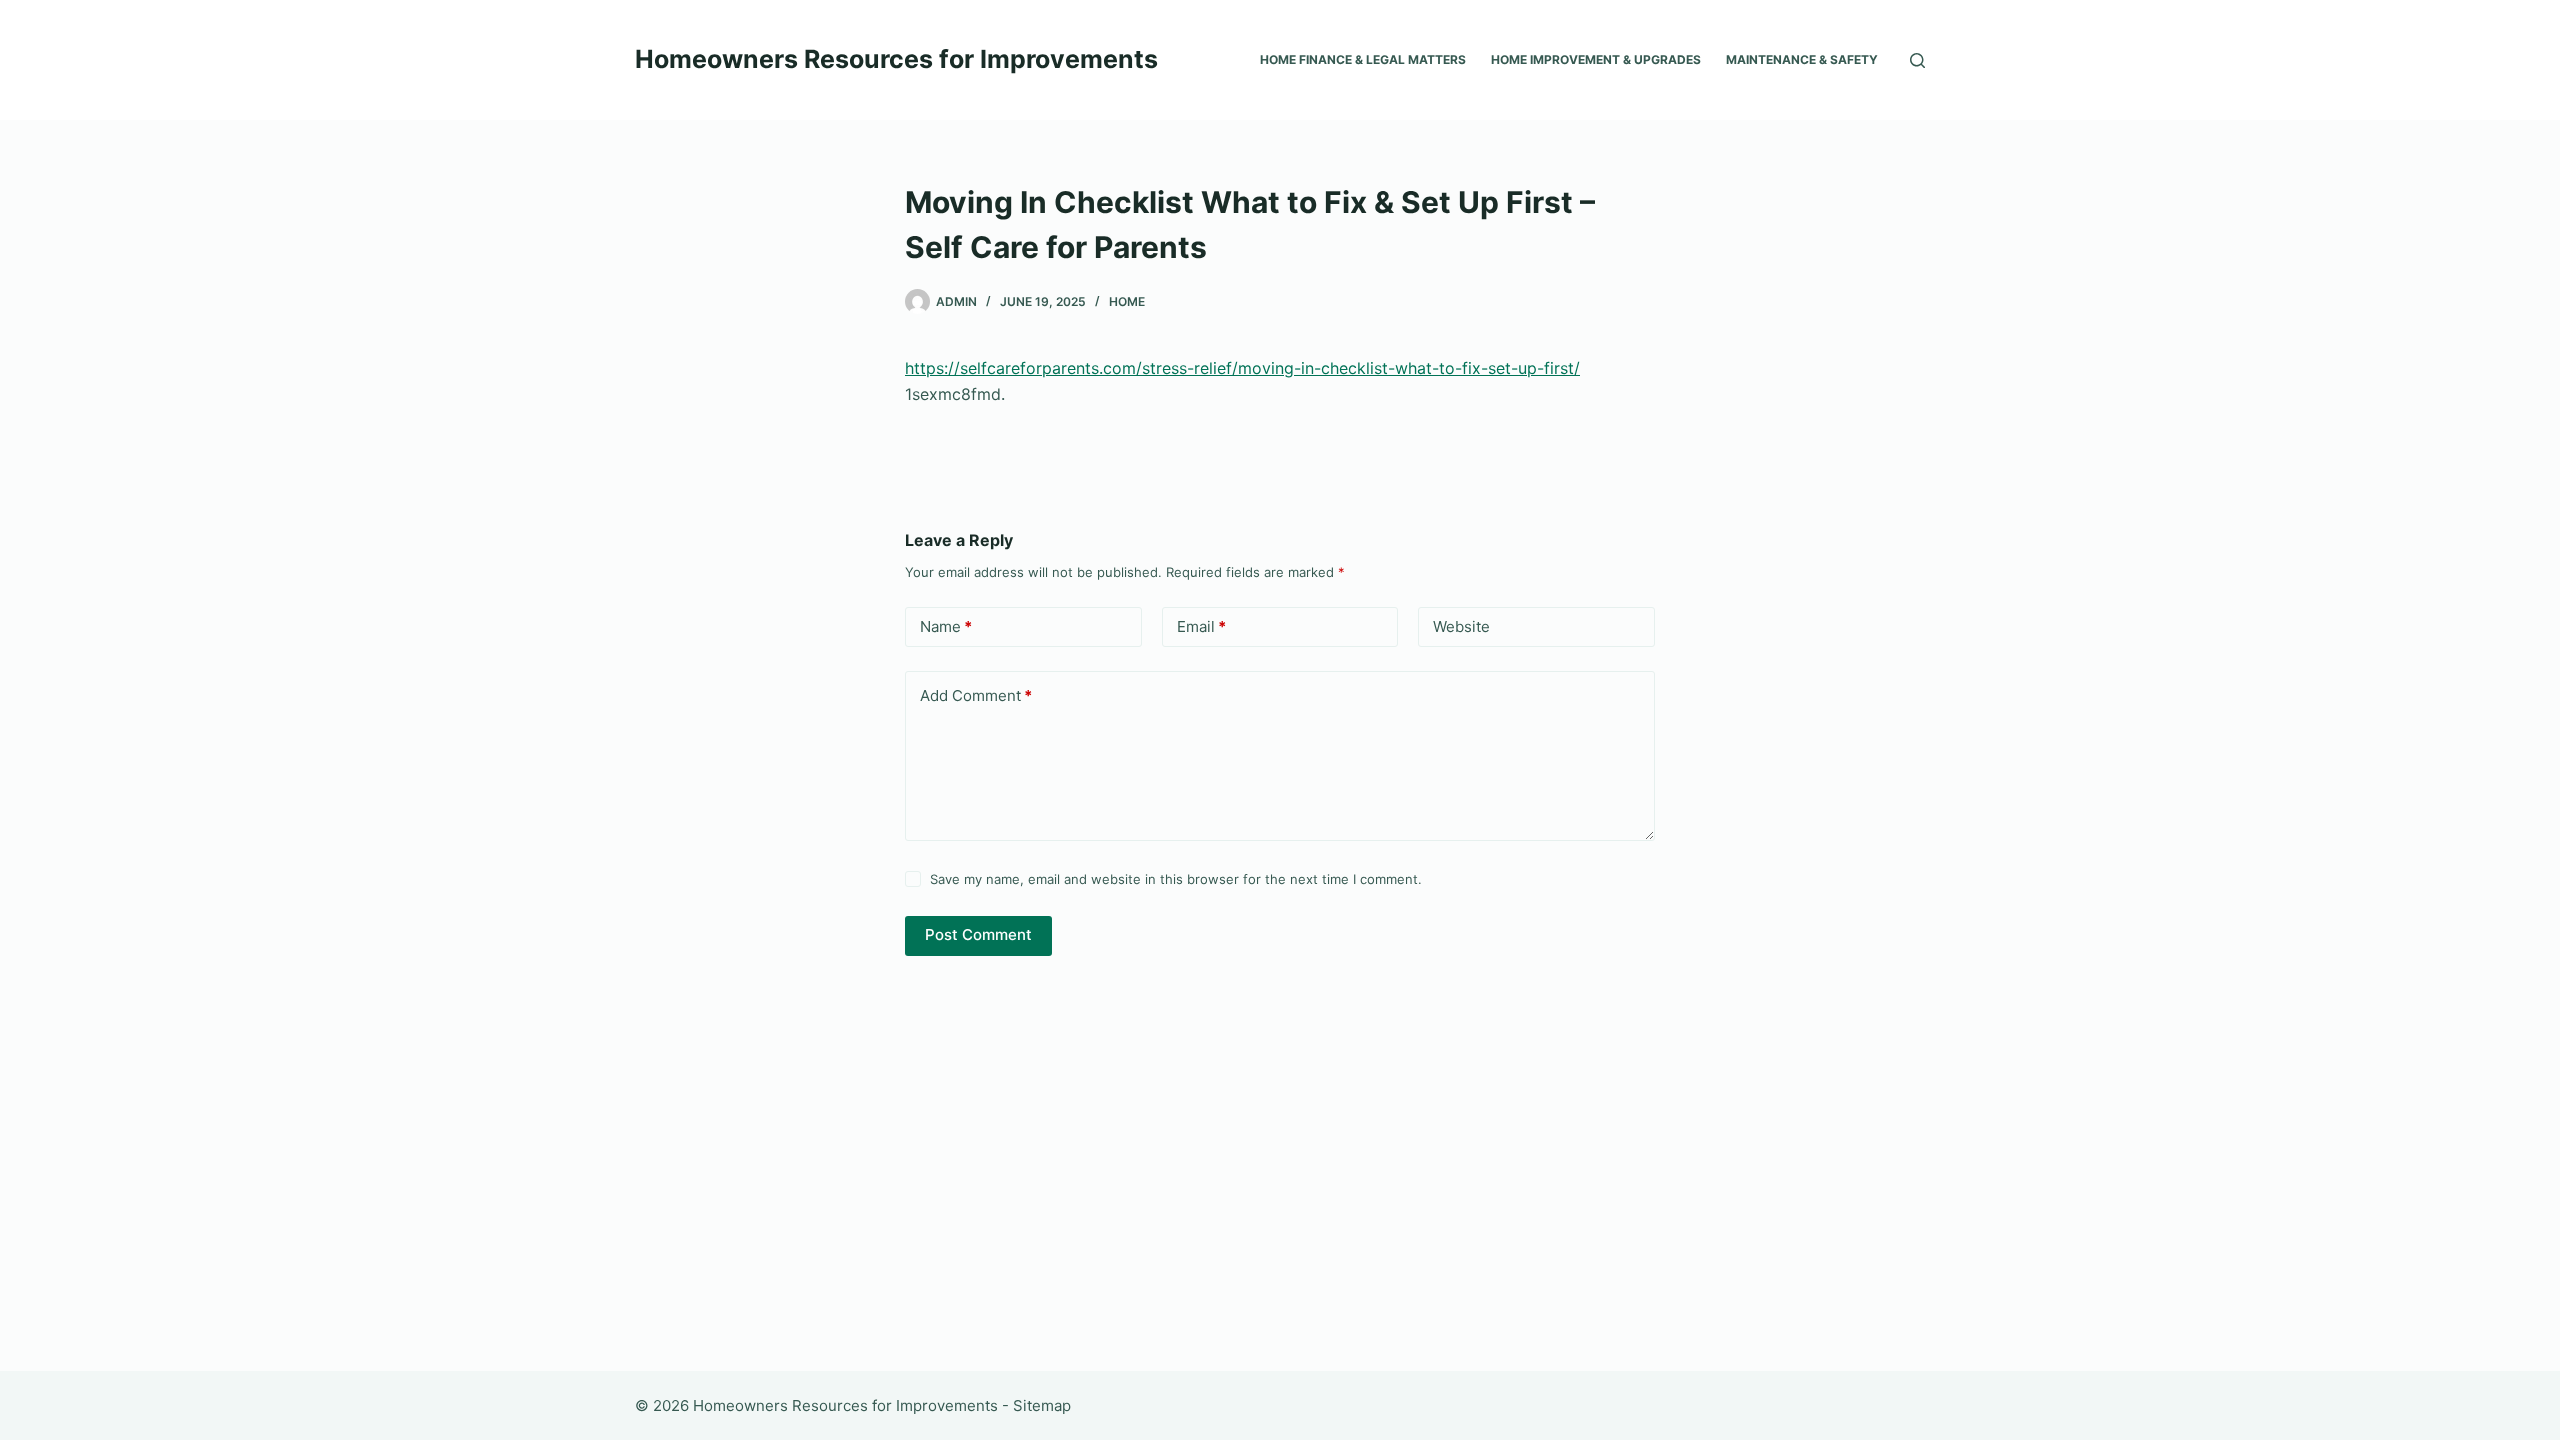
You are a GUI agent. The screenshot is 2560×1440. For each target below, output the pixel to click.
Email (1201, 626)
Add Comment (976, 695)
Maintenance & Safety (1802, 59)
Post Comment (978, 934)
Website (1461, 626)
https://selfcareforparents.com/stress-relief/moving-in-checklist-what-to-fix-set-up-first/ (1242, 368)
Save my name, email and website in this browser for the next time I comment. (1176, 879)
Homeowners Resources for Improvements (896, 59)
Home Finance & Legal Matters (1363, 59)
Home (1127, 301)
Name (946, 626)
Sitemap (1042, 1405)
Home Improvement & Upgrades (1596, 59)
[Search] (1917, 60)
